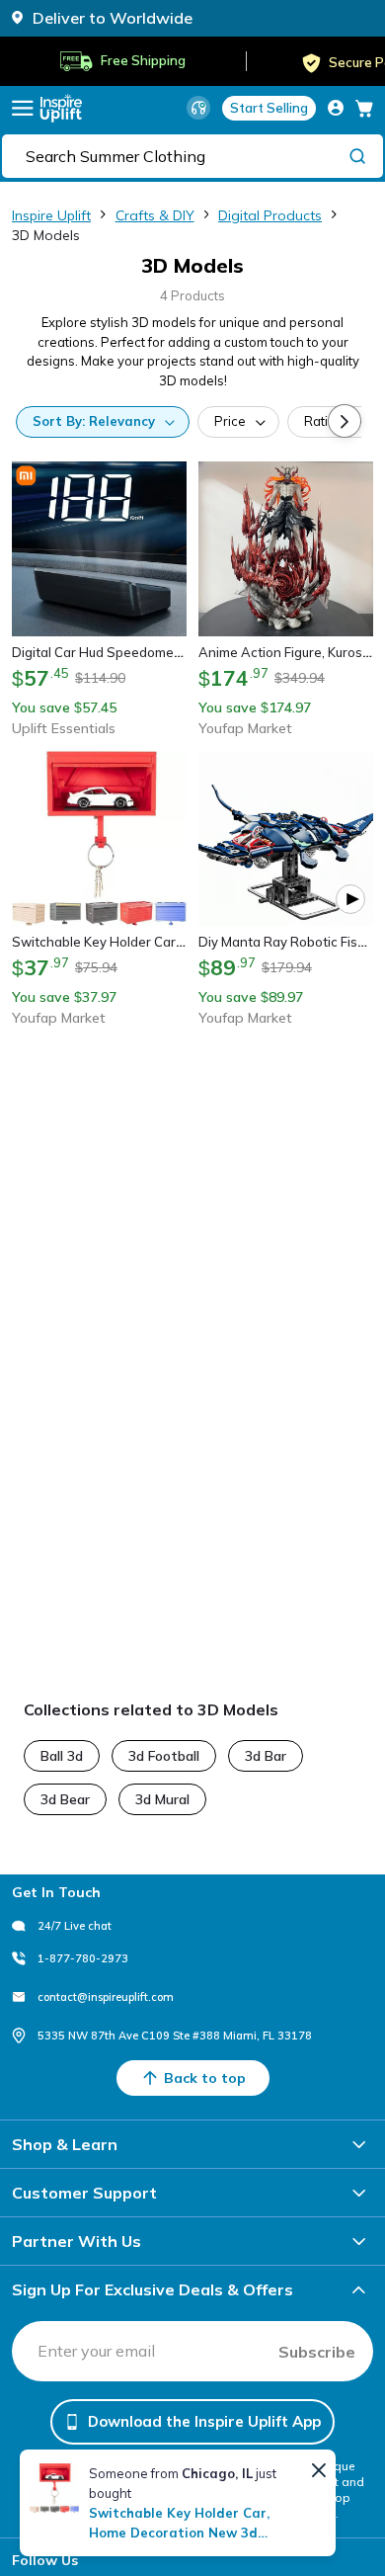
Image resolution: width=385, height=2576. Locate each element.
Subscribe (317, 2352)
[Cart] (364, 108)
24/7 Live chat (75, 1926)
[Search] (357, 155)
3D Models (46, 235)
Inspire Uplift (51, 215)
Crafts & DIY (155, 215)
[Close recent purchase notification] (319, 2470)
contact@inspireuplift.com (106, 1997)
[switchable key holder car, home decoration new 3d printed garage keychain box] (54, 2488)
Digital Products (270, 215)
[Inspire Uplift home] (61, 108)
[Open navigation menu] (23, 108)
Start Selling (269, 108)
